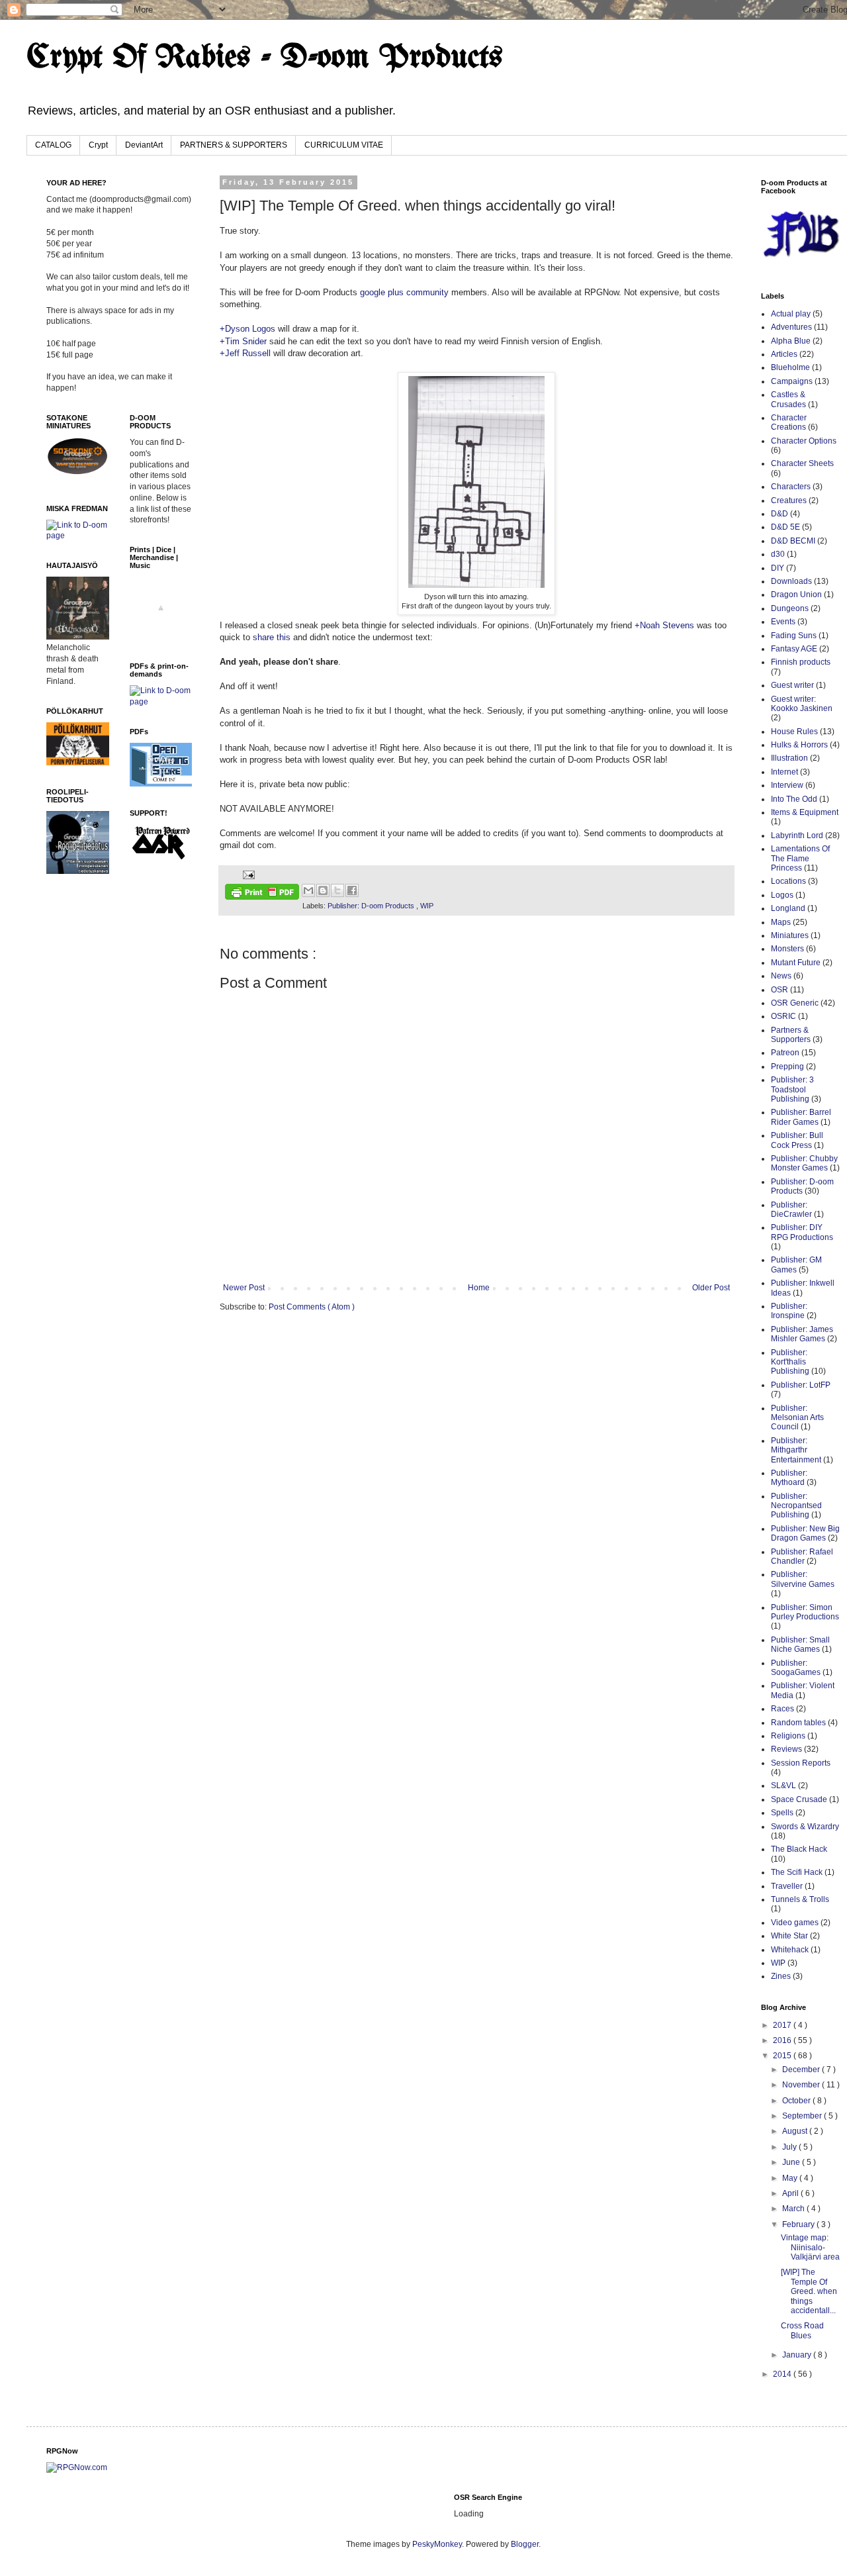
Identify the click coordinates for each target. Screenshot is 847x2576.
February (799, 2224)
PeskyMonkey (437, 2544)
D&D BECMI (793, 541)
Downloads (791, 581)
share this (272, 637)
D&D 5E (785, 527)
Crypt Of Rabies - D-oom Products (265, 58)
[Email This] (308, 890)
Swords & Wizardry (805, 1827)
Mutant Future (796, 963)
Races (782, 1709)
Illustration (789, 758)
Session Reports (801, 1763)
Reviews (786, 1749)
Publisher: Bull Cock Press (797, 1140)
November (802, 2085)
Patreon (785, 1053)
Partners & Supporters (791, 1035)
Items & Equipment (805, 812)
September (803, 2116)
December (802, 2070)
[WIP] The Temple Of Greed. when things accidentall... (809, 2291)
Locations (788, 881)
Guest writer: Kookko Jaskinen (802, 704)
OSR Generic (795, 1003)
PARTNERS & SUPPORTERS (234, 145)
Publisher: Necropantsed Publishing (796, 1506)
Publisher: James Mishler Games (802, 1334)
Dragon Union (796, 595)
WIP (427, 906)
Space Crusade (799, 1799)
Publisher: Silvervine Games (803, 1579)
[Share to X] (337, 890)
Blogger (525, 2544)
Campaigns (792, 381)
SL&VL (783, 1786)
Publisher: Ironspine (789, 1311)
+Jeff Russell (245, 353)
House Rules (794, 732)
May (791, 2178)
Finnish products (801, 662)
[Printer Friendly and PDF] (262, 893)
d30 (778, 554)
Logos (782, 895)
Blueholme (790, 367)
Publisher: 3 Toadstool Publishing (792, 1089)
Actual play (791, 314)
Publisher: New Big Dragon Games (805, 1533)
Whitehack (790, 1950)
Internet (784, 772)
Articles (784, 354)
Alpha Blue (791, 341)
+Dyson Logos (247, 329)
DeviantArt (144, 145)
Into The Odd (794, 799)
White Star (789, 1936)
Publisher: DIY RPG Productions (802, 1232)
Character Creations (789, 422)
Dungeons (790, 608)
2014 (783, 2374)
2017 (783, 2025)
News (781, 976)
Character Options (804, 441)
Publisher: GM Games (796, 1264)
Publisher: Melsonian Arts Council (797, 1418)
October (797, 2101)
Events (783, 622)
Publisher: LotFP (801, 1385)
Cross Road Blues (802, 2330)
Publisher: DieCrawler (791, 1210)
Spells (782, 1813)
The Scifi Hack (797, 1872)
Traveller (787, 1886)
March (794, 2209)
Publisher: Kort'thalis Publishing (790, 1362)
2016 (783, 2040)
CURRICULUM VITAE (344, 145)
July (790, 2147)
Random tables (798, 1723)
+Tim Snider (243, 341)
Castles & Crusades (788, 399)
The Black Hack (799, 1849)
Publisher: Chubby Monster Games (804, 1163)
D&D (780, 514)
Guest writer (792, 685)
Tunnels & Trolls (800, 1899)
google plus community (404, 292)
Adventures (791, 327)
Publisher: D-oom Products (372, 906)
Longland (788, 908)
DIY (778, 568)
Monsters (787, 949)
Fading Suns (794, 636)
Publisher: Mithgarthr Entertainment (796, 1450)
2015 (783, 2056)
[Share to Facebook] (352, 890)
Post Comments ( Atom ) (312, 1307)
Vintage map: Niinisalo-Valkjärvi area (810, 2247)
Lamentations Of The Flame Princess (800, 858)
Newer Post (244, 1288)
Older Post (711, 1288)
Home (479, 1288)
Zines (781, 1976)
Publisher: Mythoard (789, 1478)
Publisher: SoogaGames (796, 1668)
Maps (781, 922)
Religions (788, 1736)
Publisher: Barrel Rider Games (801, 1117)
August (796, 2131)
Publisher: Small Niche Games (800, 1645)
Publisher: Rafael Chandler (802, 1556)
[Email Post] (247, 874)
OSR (780, 990)
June (792, 2162)
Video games (795, 1923)
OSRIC (783, 1016)
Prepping (787, 1067)
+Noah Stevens (664, 625)
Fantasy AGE (794, 649)
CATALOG (53, 145)
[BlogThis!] (323, 890)
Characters (791, 487)
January (798, 2355)
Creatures (789, 501)
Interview (787, 785)
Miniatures (790, 935)
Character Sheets (802, 463)
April (791, 2193)
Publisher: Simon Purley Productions (805, 1612)
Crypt (98, 145)
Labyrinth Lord (797, 835)
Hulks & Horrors (799, 745)
